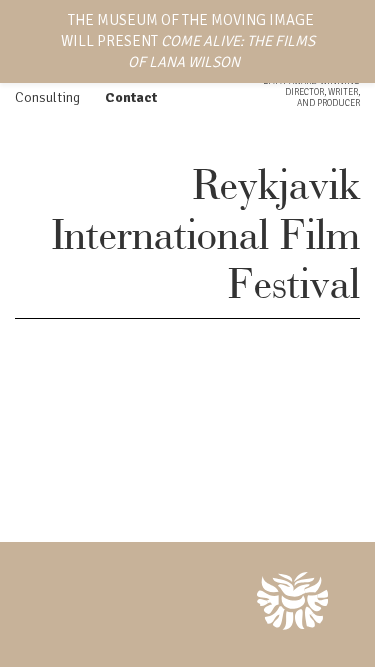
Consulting (47, 97)
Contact (131, 97)
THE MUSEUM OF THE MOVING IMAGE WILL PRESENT (188, 41)
